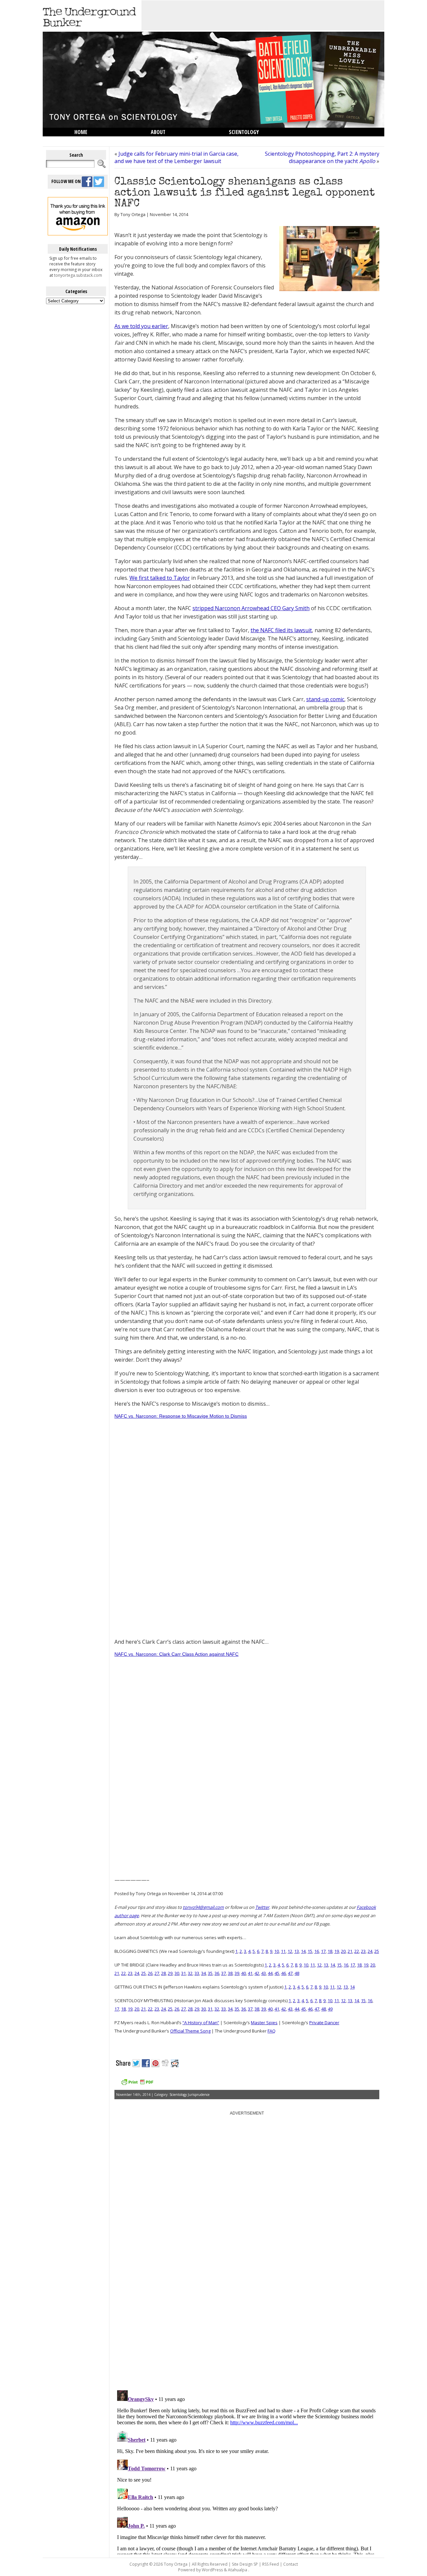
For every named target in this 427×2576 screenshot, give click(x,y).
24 (370, 1951)
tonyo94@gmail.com (203, 1907)
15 (310, 1951)
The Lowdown (91, 141)
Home (81, 132)
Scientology (244, 132)
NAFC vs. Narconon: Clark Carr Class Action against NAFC (176, 1654)
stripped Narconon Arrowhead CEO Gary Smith (251, 608)
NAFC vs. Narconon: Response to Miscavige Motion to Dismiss (181, 1416)
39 (237, 1973)
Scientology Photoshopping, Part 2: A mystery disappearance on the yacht (322, 157)
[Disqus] (247, 2300)
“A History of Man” (201, 2023)
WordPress (212, 2570)
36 (217, 1973)
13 (297, 1951)
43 (264, 1973)
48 (297, 1973)
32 (190, 1973)
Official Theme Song (190, 2031)
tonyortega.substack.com (78, 275)
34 (203, 1973)
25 (377, 1951)
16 (317, 1951)
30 (177, 1973)
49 (330, 2009)
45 (277, 1973)
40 (244, 1973)
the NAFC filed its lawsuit (281, 630)
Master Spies (264, 2023)
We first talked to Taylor (160, 578)
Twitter (262, 1907)
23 (363, 1951)
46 (284, 1973)
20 (343, 1951)
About (158, 132)
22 (357, 1951)
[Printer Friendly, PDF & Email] (137, 2084)
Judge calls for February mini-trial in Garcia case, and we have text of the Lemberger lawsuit (176, 157)
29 (170, 1973)
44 (270, 1973)
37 (224, 1973)
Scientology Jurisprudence (189, 2095)
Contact (291, 2564)
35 (210, 1973)
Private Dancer (324, 2023)
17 (323, 1951)
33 (197, 1973)
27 (157, 1973)
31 (183, 1973)
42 (257, 1973)
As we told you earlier (141, 326)
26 (150, 1973)
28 (163, 1973)
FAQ (272, 2031)
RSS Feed (271, 2564)
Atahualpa (238, 2570)
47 (290, 1973)
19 (337, 1951)
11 (283, 1951)
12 (290, 1951)
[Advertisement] (263, 15)
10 (277, 1951)
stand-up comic (325, 699)
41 (250, 1973)
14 (303, 1951)
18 (330, 1951)
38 (230, 1973)
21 (350, 1951)
